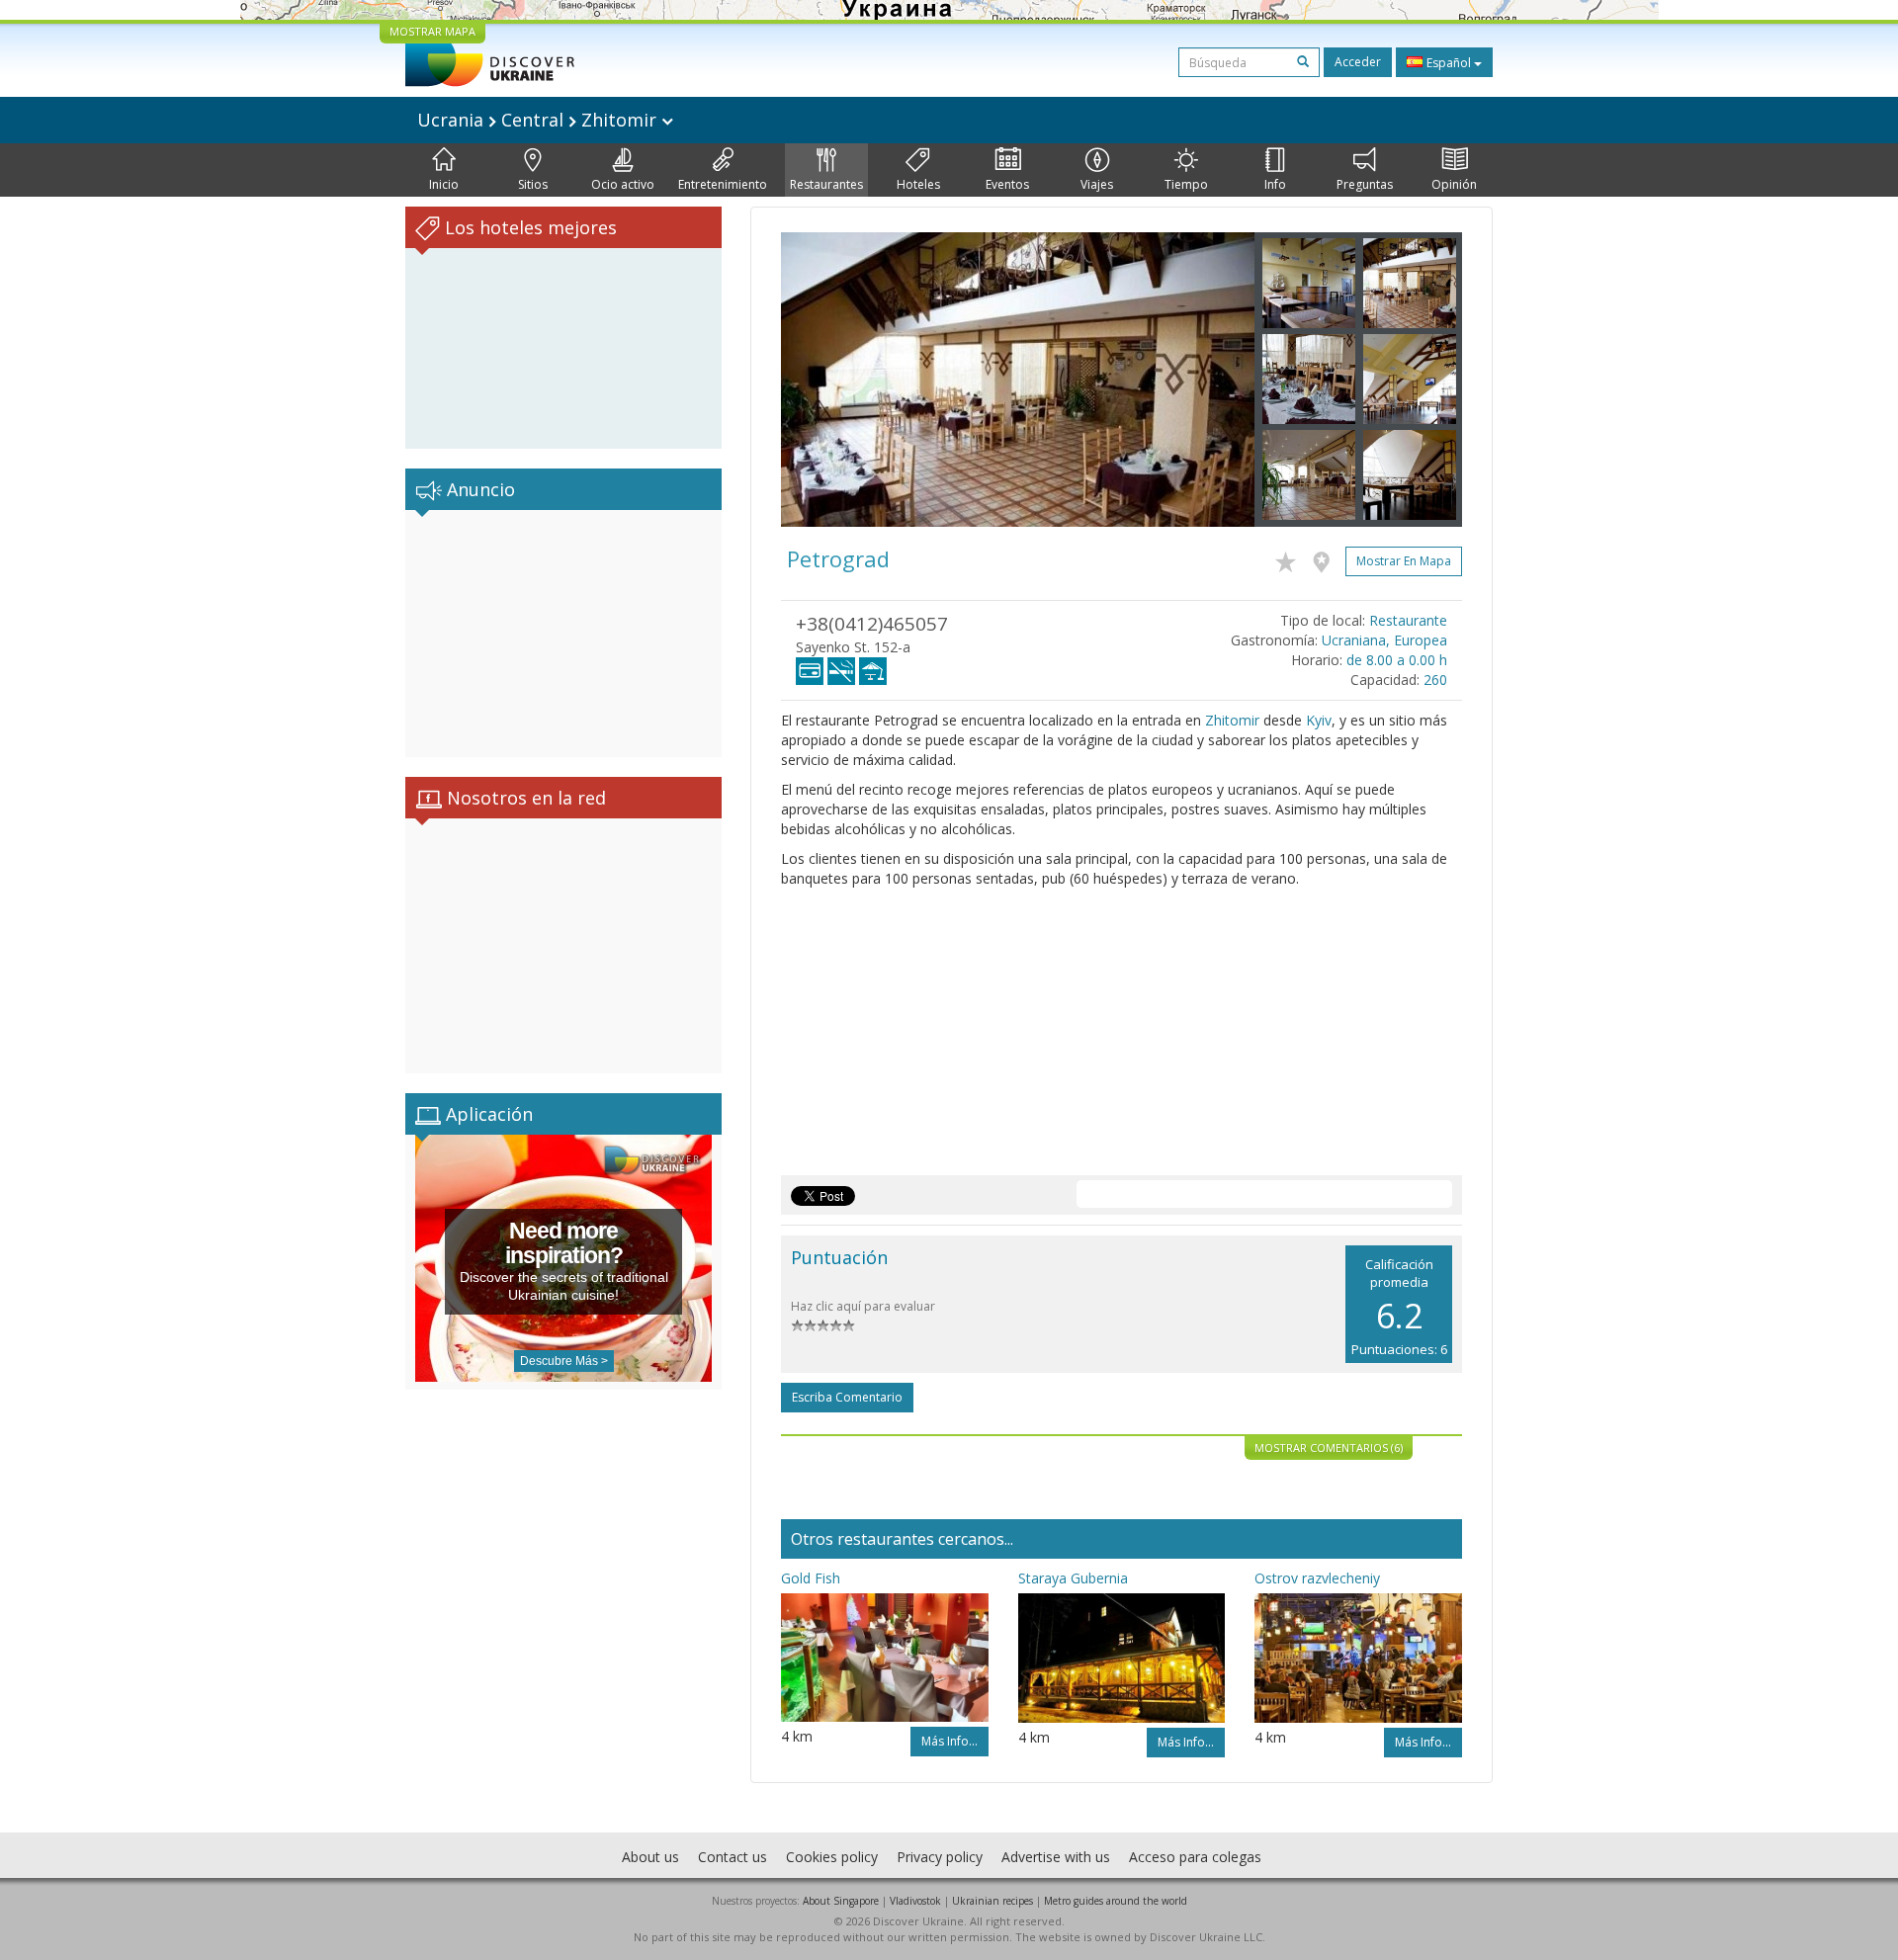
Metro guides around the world (1116, 1901)
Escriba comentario (847, 1397)
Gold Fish (811, 1578)
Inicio (444, 184)
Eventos (1007, 184)
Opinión (1454, 184)
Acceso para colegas (1195, 1857)
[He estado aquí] (1326, 558)
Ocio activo (623, 184)
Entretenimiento (723, 184)
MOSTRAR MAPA (432, 31)
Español (1449, 63)
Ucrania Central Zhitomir (539, 120)
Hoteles (918, 184)
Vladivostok (915, 1901)
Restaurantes (826, 184)
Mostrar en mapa (1404, 561)
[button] (817, 380)
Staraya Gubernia (1073, 1578)
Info (1275, 184)
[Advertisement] (563, 634)
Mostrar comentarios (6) (1329, 1448)
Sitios (533, 184)
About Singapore (841, 1901)
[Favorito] (1291, 558)
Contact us (733, 1857)
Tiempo (1186, 184)
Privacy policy (940, 1857)
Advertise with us (1056, 1857)
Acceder (1358, 62)
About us (650, 1857)
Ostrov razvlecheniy (1317, 1578)
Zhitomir (1232, 720)
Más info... (949, 1741)
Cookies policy (832, 1857)
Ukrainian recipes (992, 1901)
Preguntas (1365, 184)
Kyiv (1319, 720)
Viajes (1097, 184)
